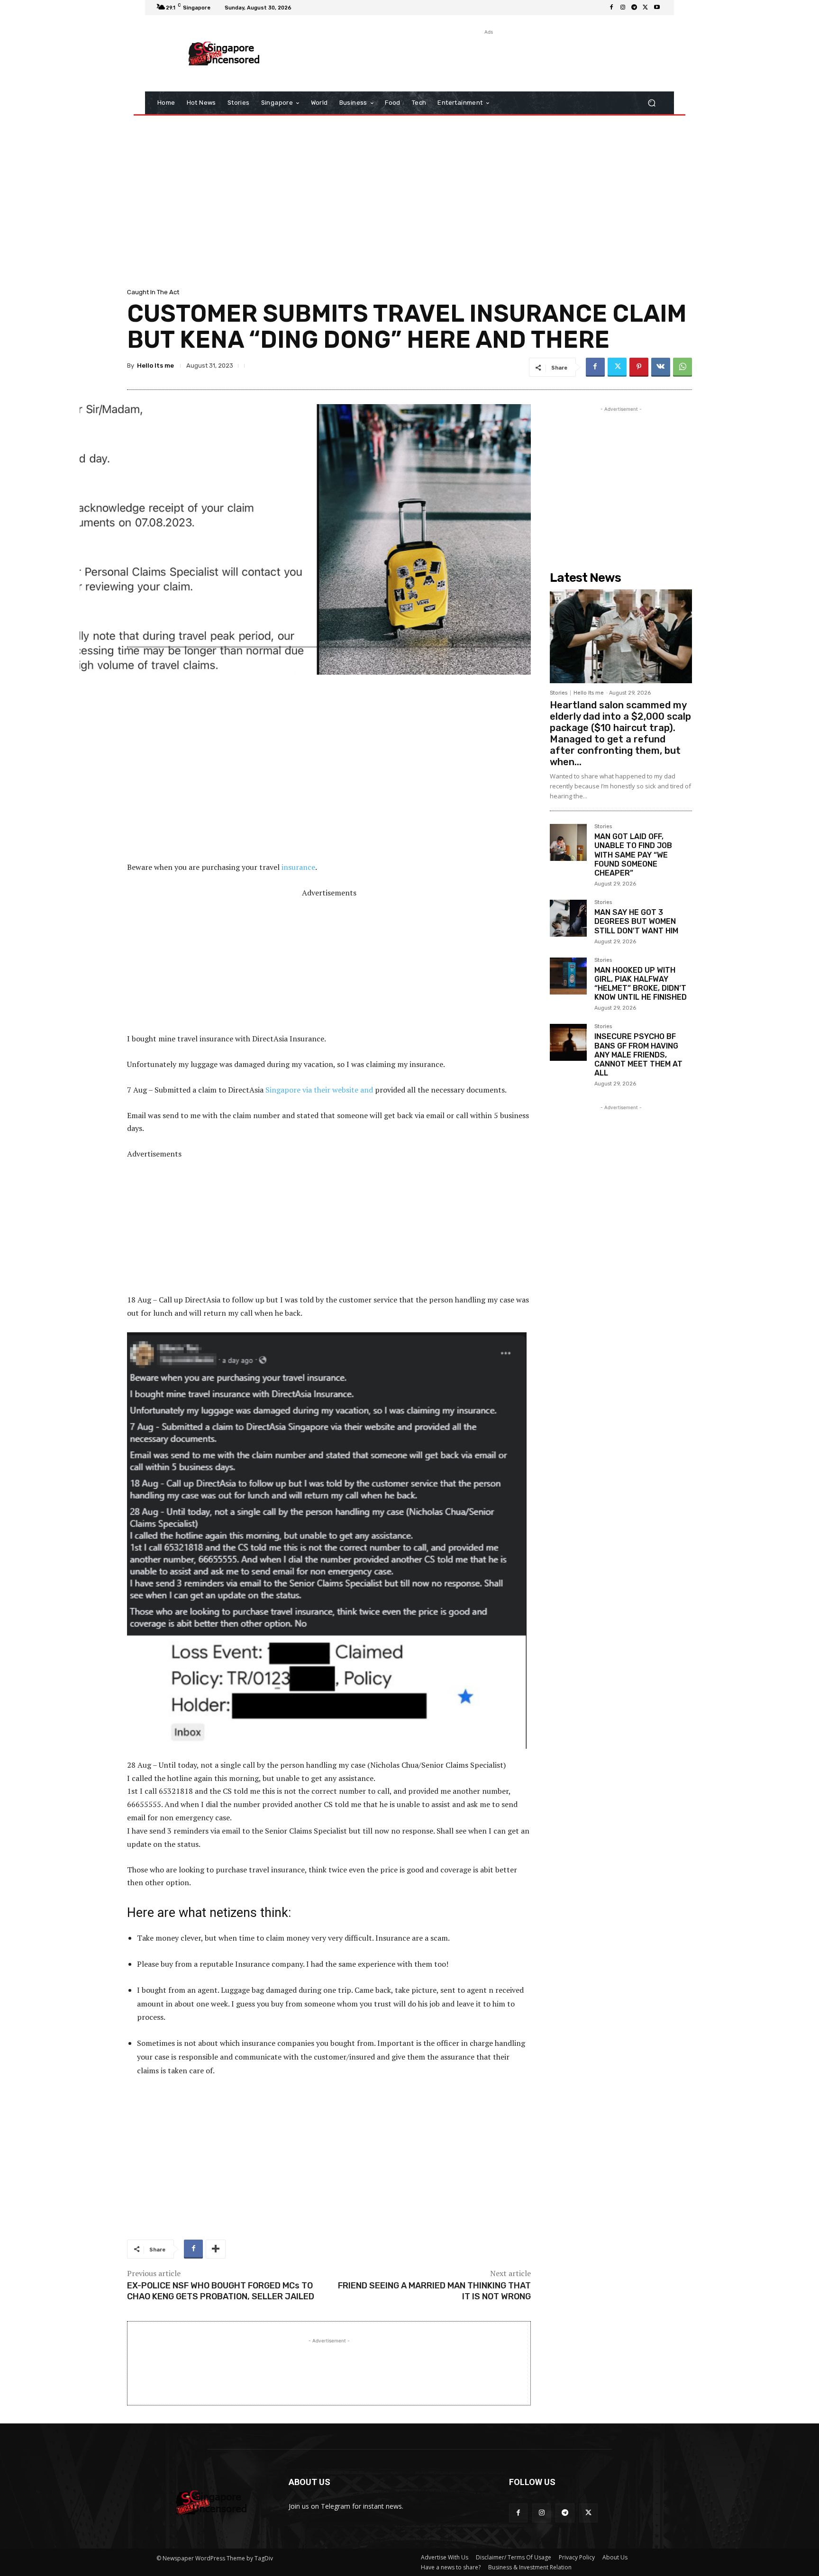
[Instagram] (623, 8)
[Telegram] (634, 8)
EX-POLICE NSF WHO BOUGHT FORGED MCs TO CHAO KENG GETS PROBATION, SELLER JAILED (221, 2291)
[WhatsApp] (682, 367)
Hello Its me (155, 366)
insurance (298, 867)
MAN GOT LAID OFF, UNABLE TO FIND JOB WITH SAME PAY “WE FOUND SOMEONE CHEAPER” (633, 855)
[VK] (661, 367)
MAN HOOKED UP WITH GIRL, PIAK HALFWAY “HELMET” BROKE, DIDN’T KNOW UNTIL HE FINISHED (641, 984)
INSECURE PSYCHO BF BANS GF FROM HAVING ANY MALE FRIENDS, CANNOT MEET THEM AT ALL (638, 1055)
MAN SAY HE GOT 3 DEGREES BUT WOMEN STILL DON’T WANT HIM (636, 921)
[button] (651, 103)
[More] (216, 2249)
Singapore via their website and (319, 1090)
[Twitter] (646, 8)
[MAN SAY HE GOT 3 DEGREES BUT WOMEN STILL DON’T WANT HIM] (568, 918)
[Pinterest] (639, 367)
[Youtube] (657, 8)
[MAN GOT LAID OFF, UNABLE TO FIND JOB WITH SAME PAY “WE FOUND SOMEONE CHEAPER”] (568, 842)
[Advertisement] (488, 58)
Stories (559, 693)
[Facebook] (611, 8)
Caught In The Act (153, 292)
